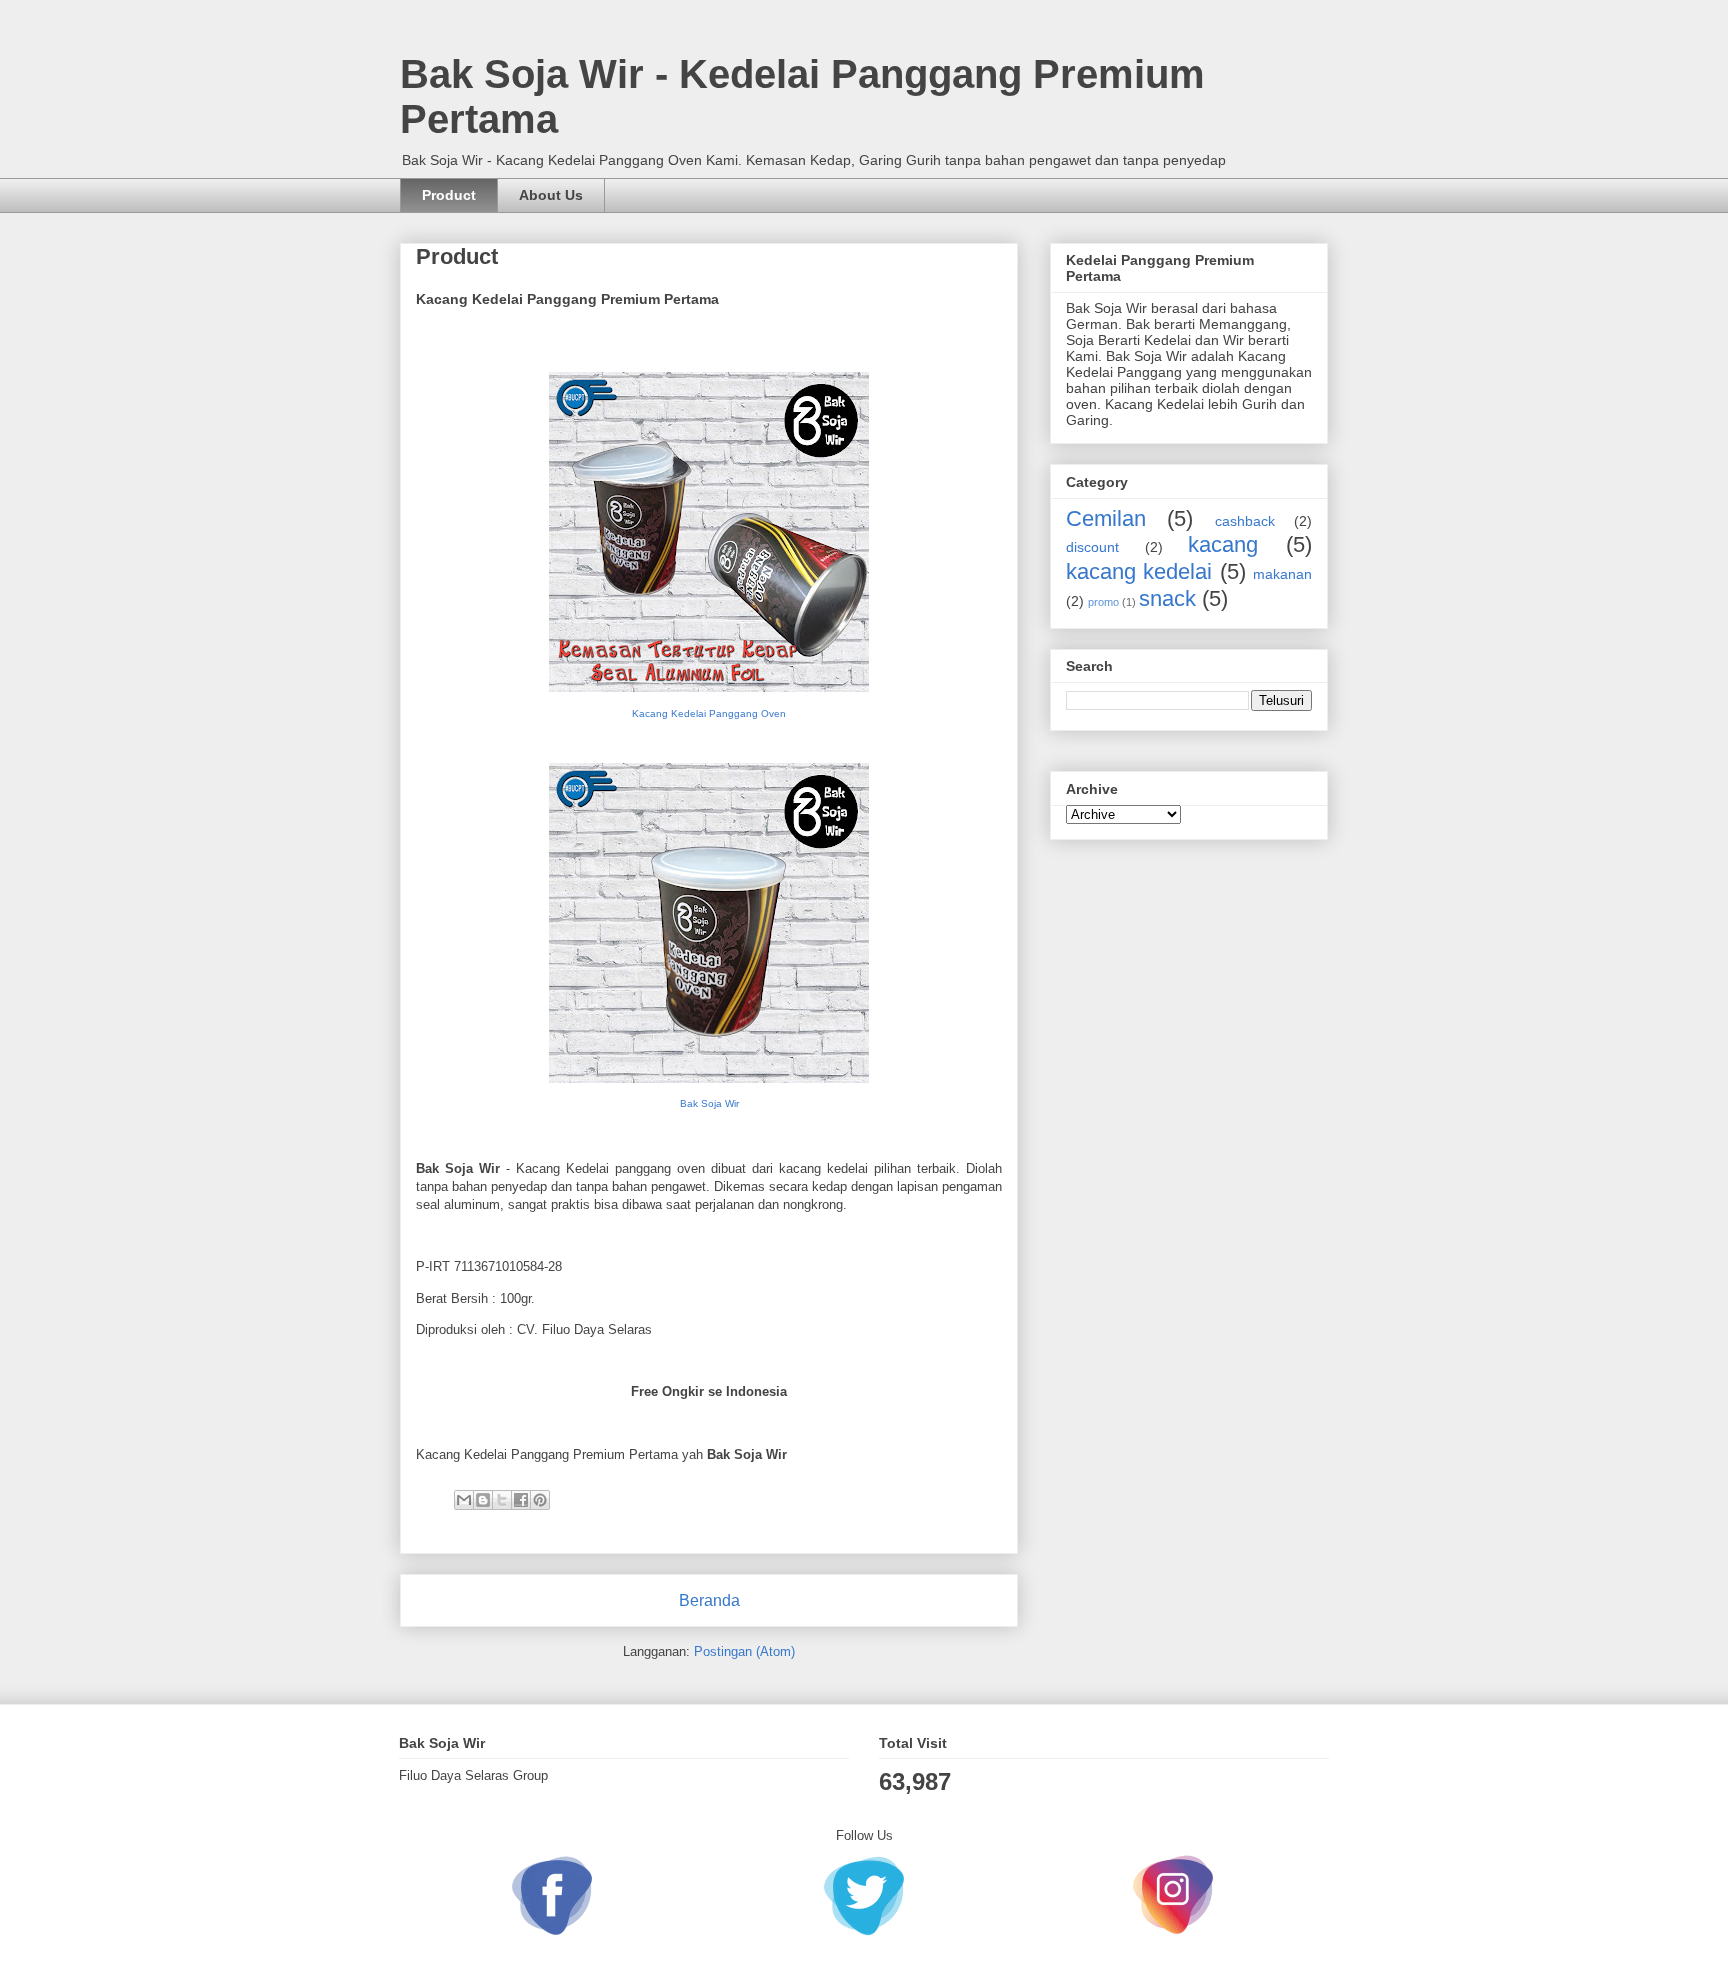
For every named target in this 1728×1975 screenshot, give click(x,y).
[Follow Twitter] (864, 1890)
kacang (1223, 544)
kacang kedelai (1139, 571)
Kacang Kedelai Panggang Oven (709, 713)
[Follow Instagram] (1174, 1890)
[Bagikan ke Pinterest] (540, 1500)
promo (1103, 602)
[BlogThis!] (483, 1500)
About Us (551, 195)
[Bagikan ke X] (502, 1500)
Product (449, 195)
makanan (1282, 574)
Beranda (709, 1600)
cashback (1245, 521)
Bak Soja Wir (709, 1103)
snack (1167, 598)
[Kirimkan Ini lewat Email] (464, 1500)
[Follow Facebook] (554, 1890)
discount (1092, 547)
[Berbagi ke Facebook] (521, 1500)
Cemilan (1106, 518)
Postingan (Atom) (744, 1651)
